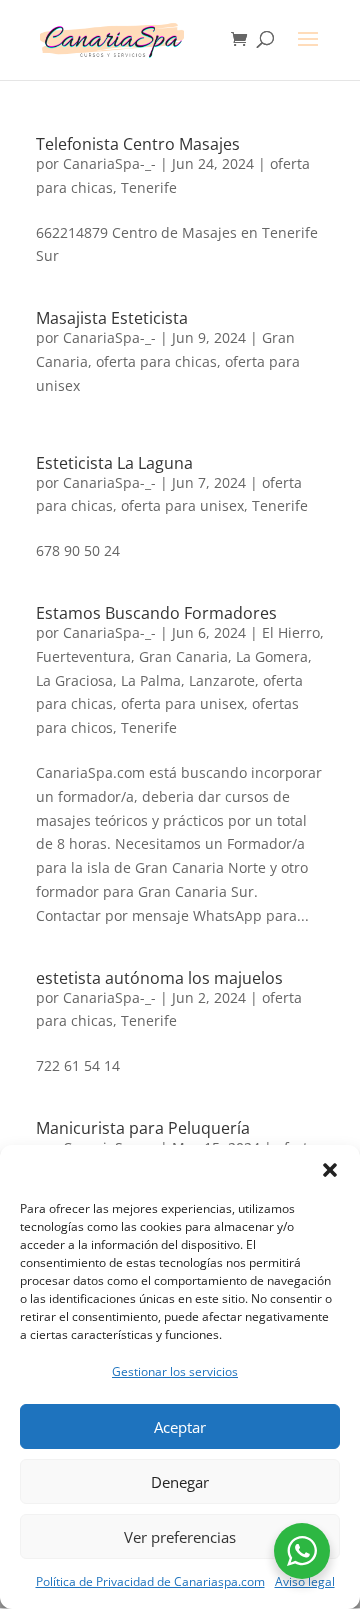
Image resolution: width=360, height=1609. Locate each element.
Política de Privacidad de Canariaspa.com (150, 1581)
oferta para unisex (182, 505)
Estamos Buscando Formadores (156, 613)
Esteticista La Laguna (114, 463)
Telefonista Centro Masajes (138, 144)
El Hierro (291, 632)
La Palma (151, 680)
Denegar (180, 1482)
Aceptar (180, 1427)
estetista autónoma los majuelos (159, 978)
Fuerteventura (83, 656)
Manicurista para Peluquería (143, 1128)
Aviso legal (305, 1581)
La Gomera (272, 656)
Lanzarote (222, 680)
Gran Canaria (183, 656)
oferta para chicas (156, 361)
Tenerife (149, 187)
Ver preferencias (180, 1537)
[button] (330, 1170)
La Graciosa (74, 680)
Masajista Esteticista (112, 318)
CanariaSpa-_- (109, 163)
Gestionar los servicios (175, 1371)
